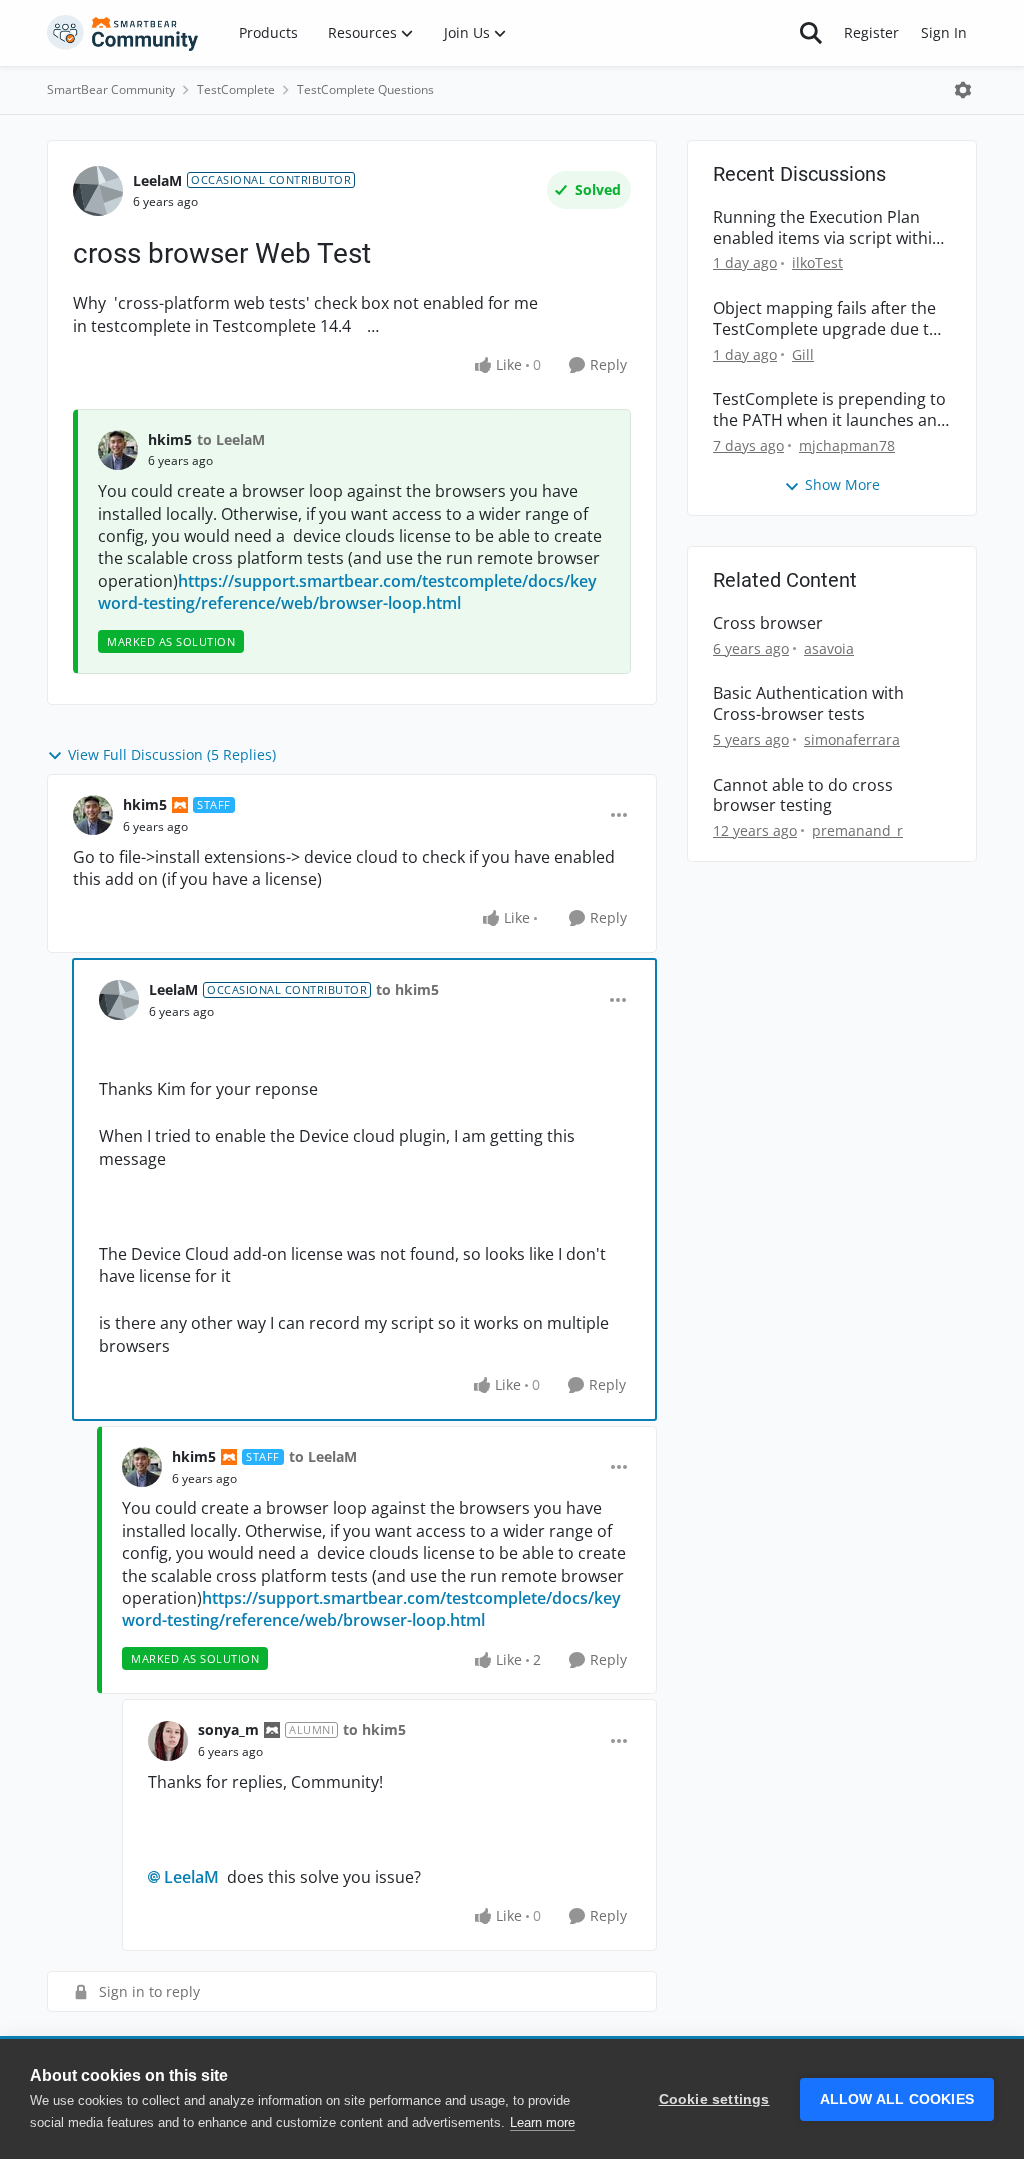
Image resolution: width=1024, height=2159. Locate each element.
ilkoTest (817, 262)
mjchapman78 (847, 445)
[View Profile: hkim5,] (118, 450)
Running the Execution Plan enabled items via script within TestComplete (827, 228)
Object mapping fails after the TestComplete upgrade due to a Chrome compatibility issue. (826, 319)
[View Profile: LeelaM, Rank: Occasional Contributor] (98, 191)
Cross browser (768, 623)
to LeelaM (231, 439)
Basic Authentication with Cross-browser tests (808, 704)
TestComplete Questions (365, 89)
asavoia (829, 648)
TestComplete (236, 89)
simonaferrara (852, 739)
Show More (842, 484)
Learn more (542, 2122)
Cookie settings (714, 2099)
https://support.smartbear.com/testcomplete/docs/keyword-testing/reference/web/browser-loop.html (347, 592)
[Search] (811, 33)
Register (871, 32)
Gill (803, 354)
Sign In (944, 32)
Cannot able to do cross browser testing (803, 796)
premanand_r (857, 830)
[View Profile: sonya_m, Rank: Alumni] (168, 1741)
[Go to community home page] (123, 33)
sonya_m (228, 1729)
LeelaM (157, 180)
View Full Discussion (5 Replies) (172, 754)
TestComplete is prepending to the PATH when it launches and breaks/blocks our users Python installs (830, 410)
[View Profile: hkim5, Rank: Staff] (93, 815)
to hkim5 (407, 989)
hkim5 (170, 439)
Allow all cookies (897, 2099)
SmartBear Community (111, 89)
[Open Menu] (963, 90)
